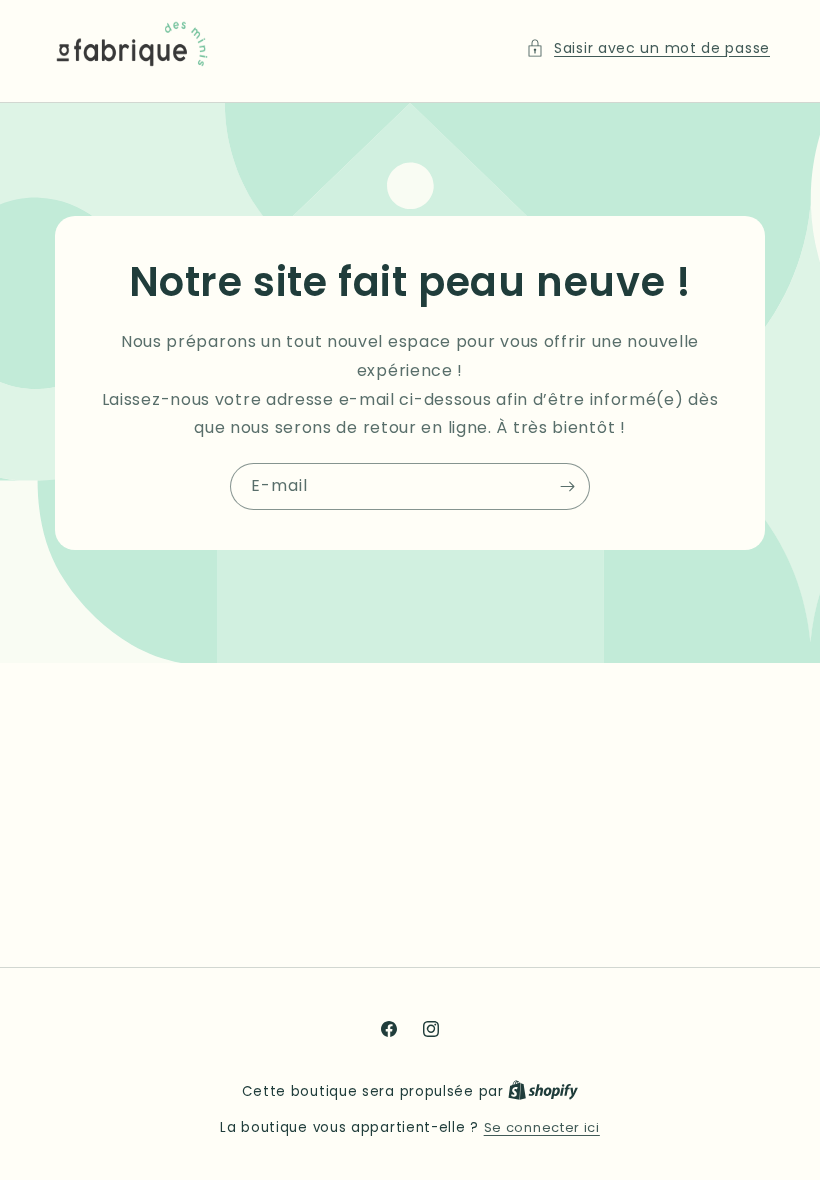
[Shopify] (543, 1091)
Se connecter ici (542, 1127)
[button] (648, 48)
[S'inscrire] (567, 486)
